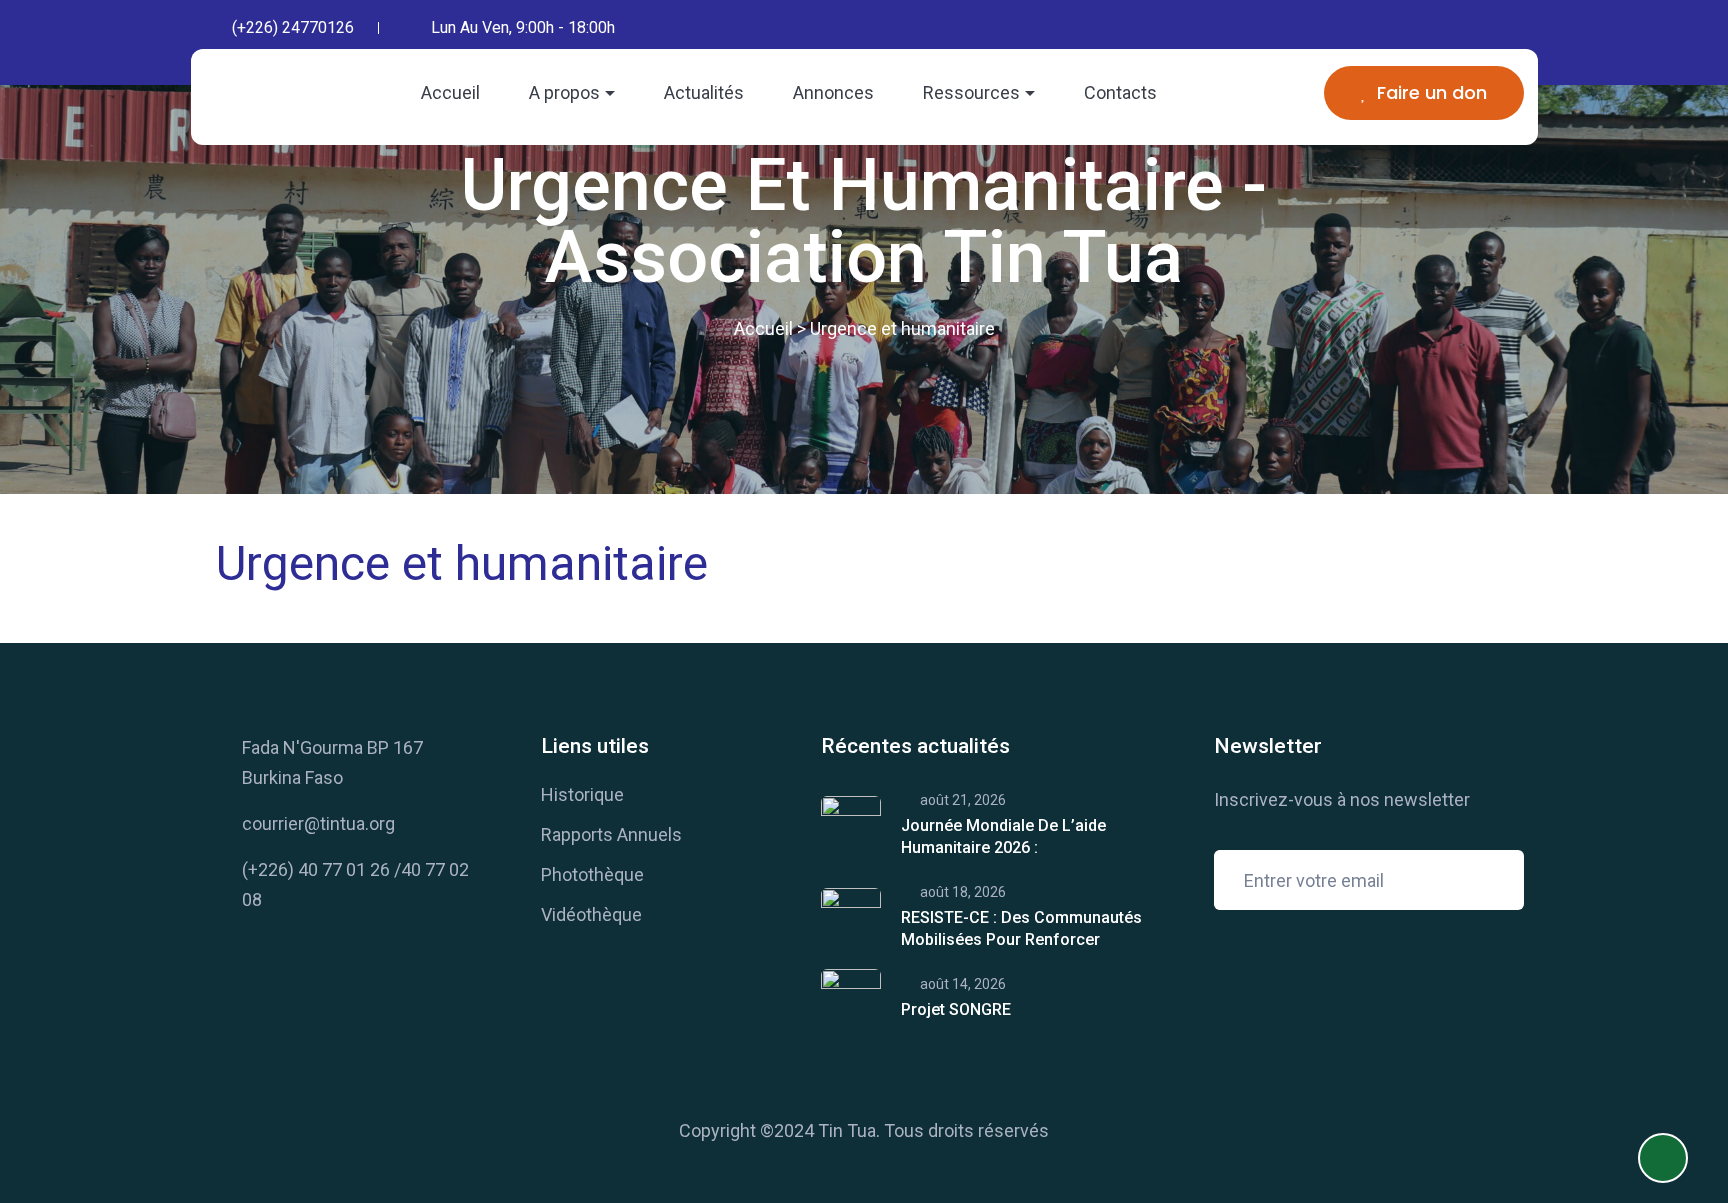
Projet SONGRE (956, 1009)
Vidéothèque (591, 914)
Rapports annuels (611, 834)
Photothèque (592, 874)
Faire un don (1432, 92)
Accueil (450, 92)
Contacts (1120, 92)
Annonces (833, 92)
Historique (582, 794)
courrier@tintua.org (318, 823)
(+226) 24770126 (293, 27)
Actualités (704, 92)
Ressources (971, 92)
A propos (564, 92)
